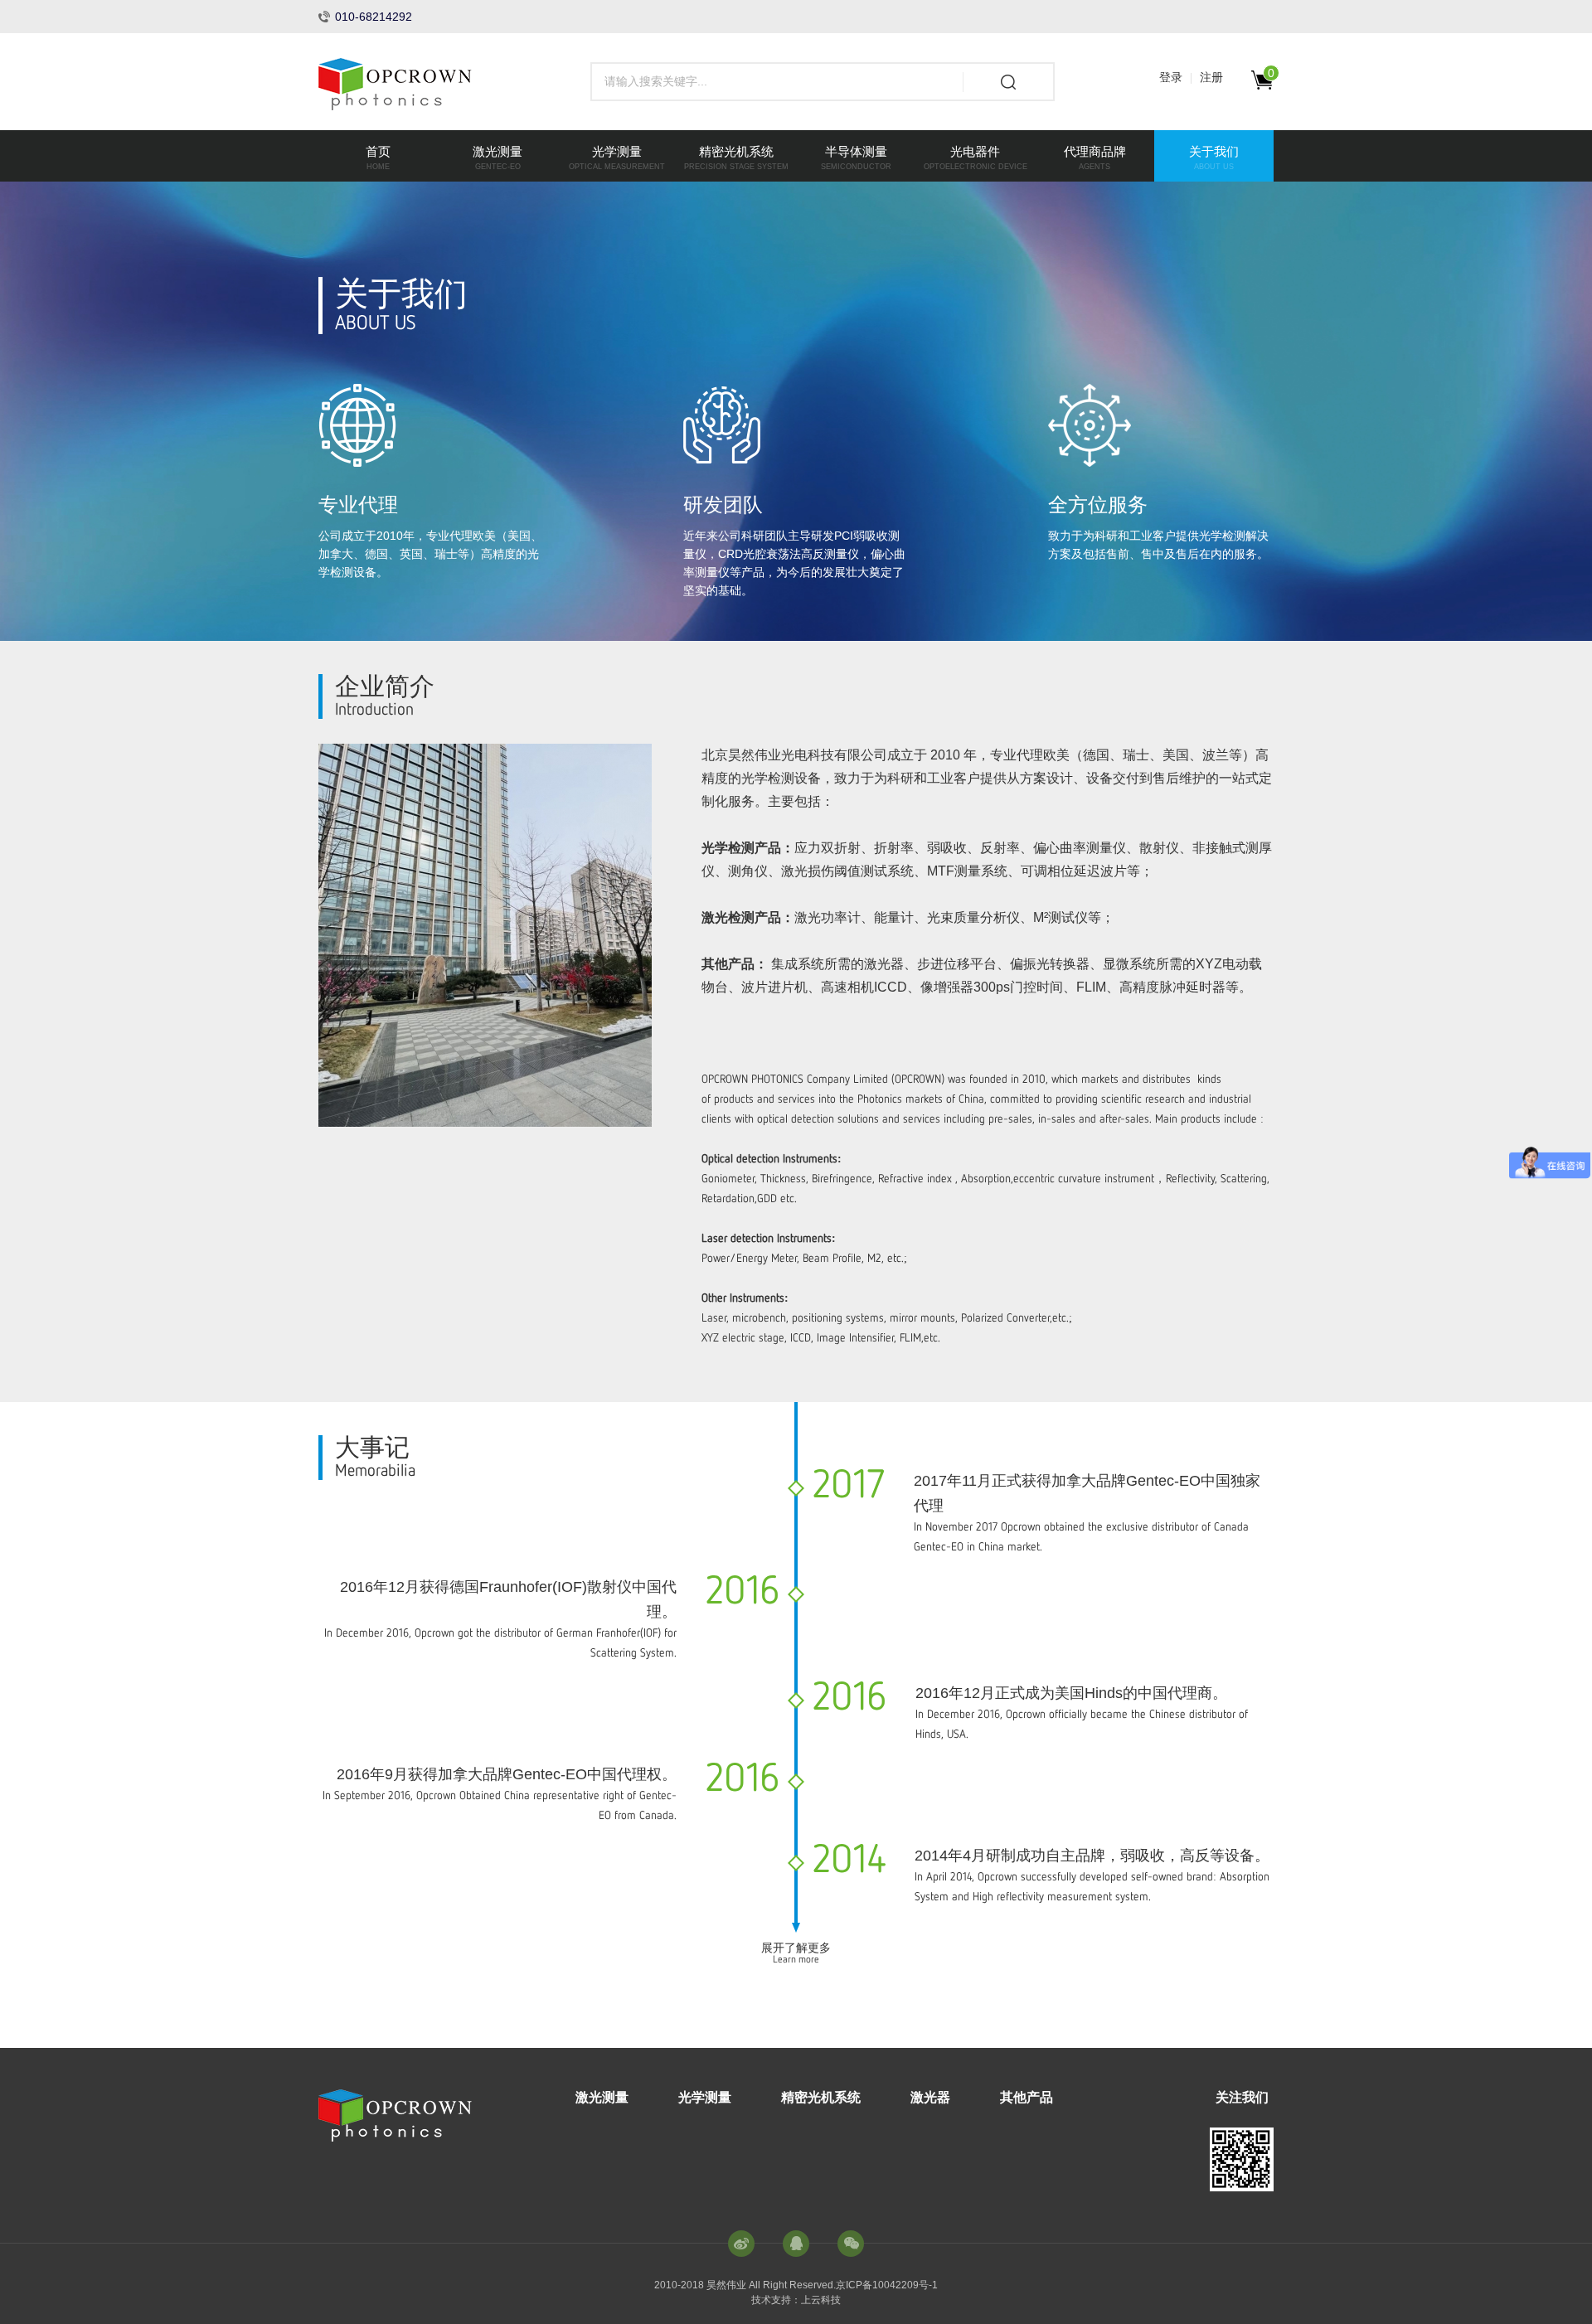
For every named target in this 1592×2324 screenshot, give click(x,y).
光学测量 (705, 2097)
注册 (1211, 77)
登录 (1171, 77)
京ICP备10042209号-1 (887, 2285)
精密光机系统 (821, 2097)
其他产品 (1027, 2097)
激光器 (930, 2097)
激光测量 (602, 2097)
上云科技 (821, 2300)
